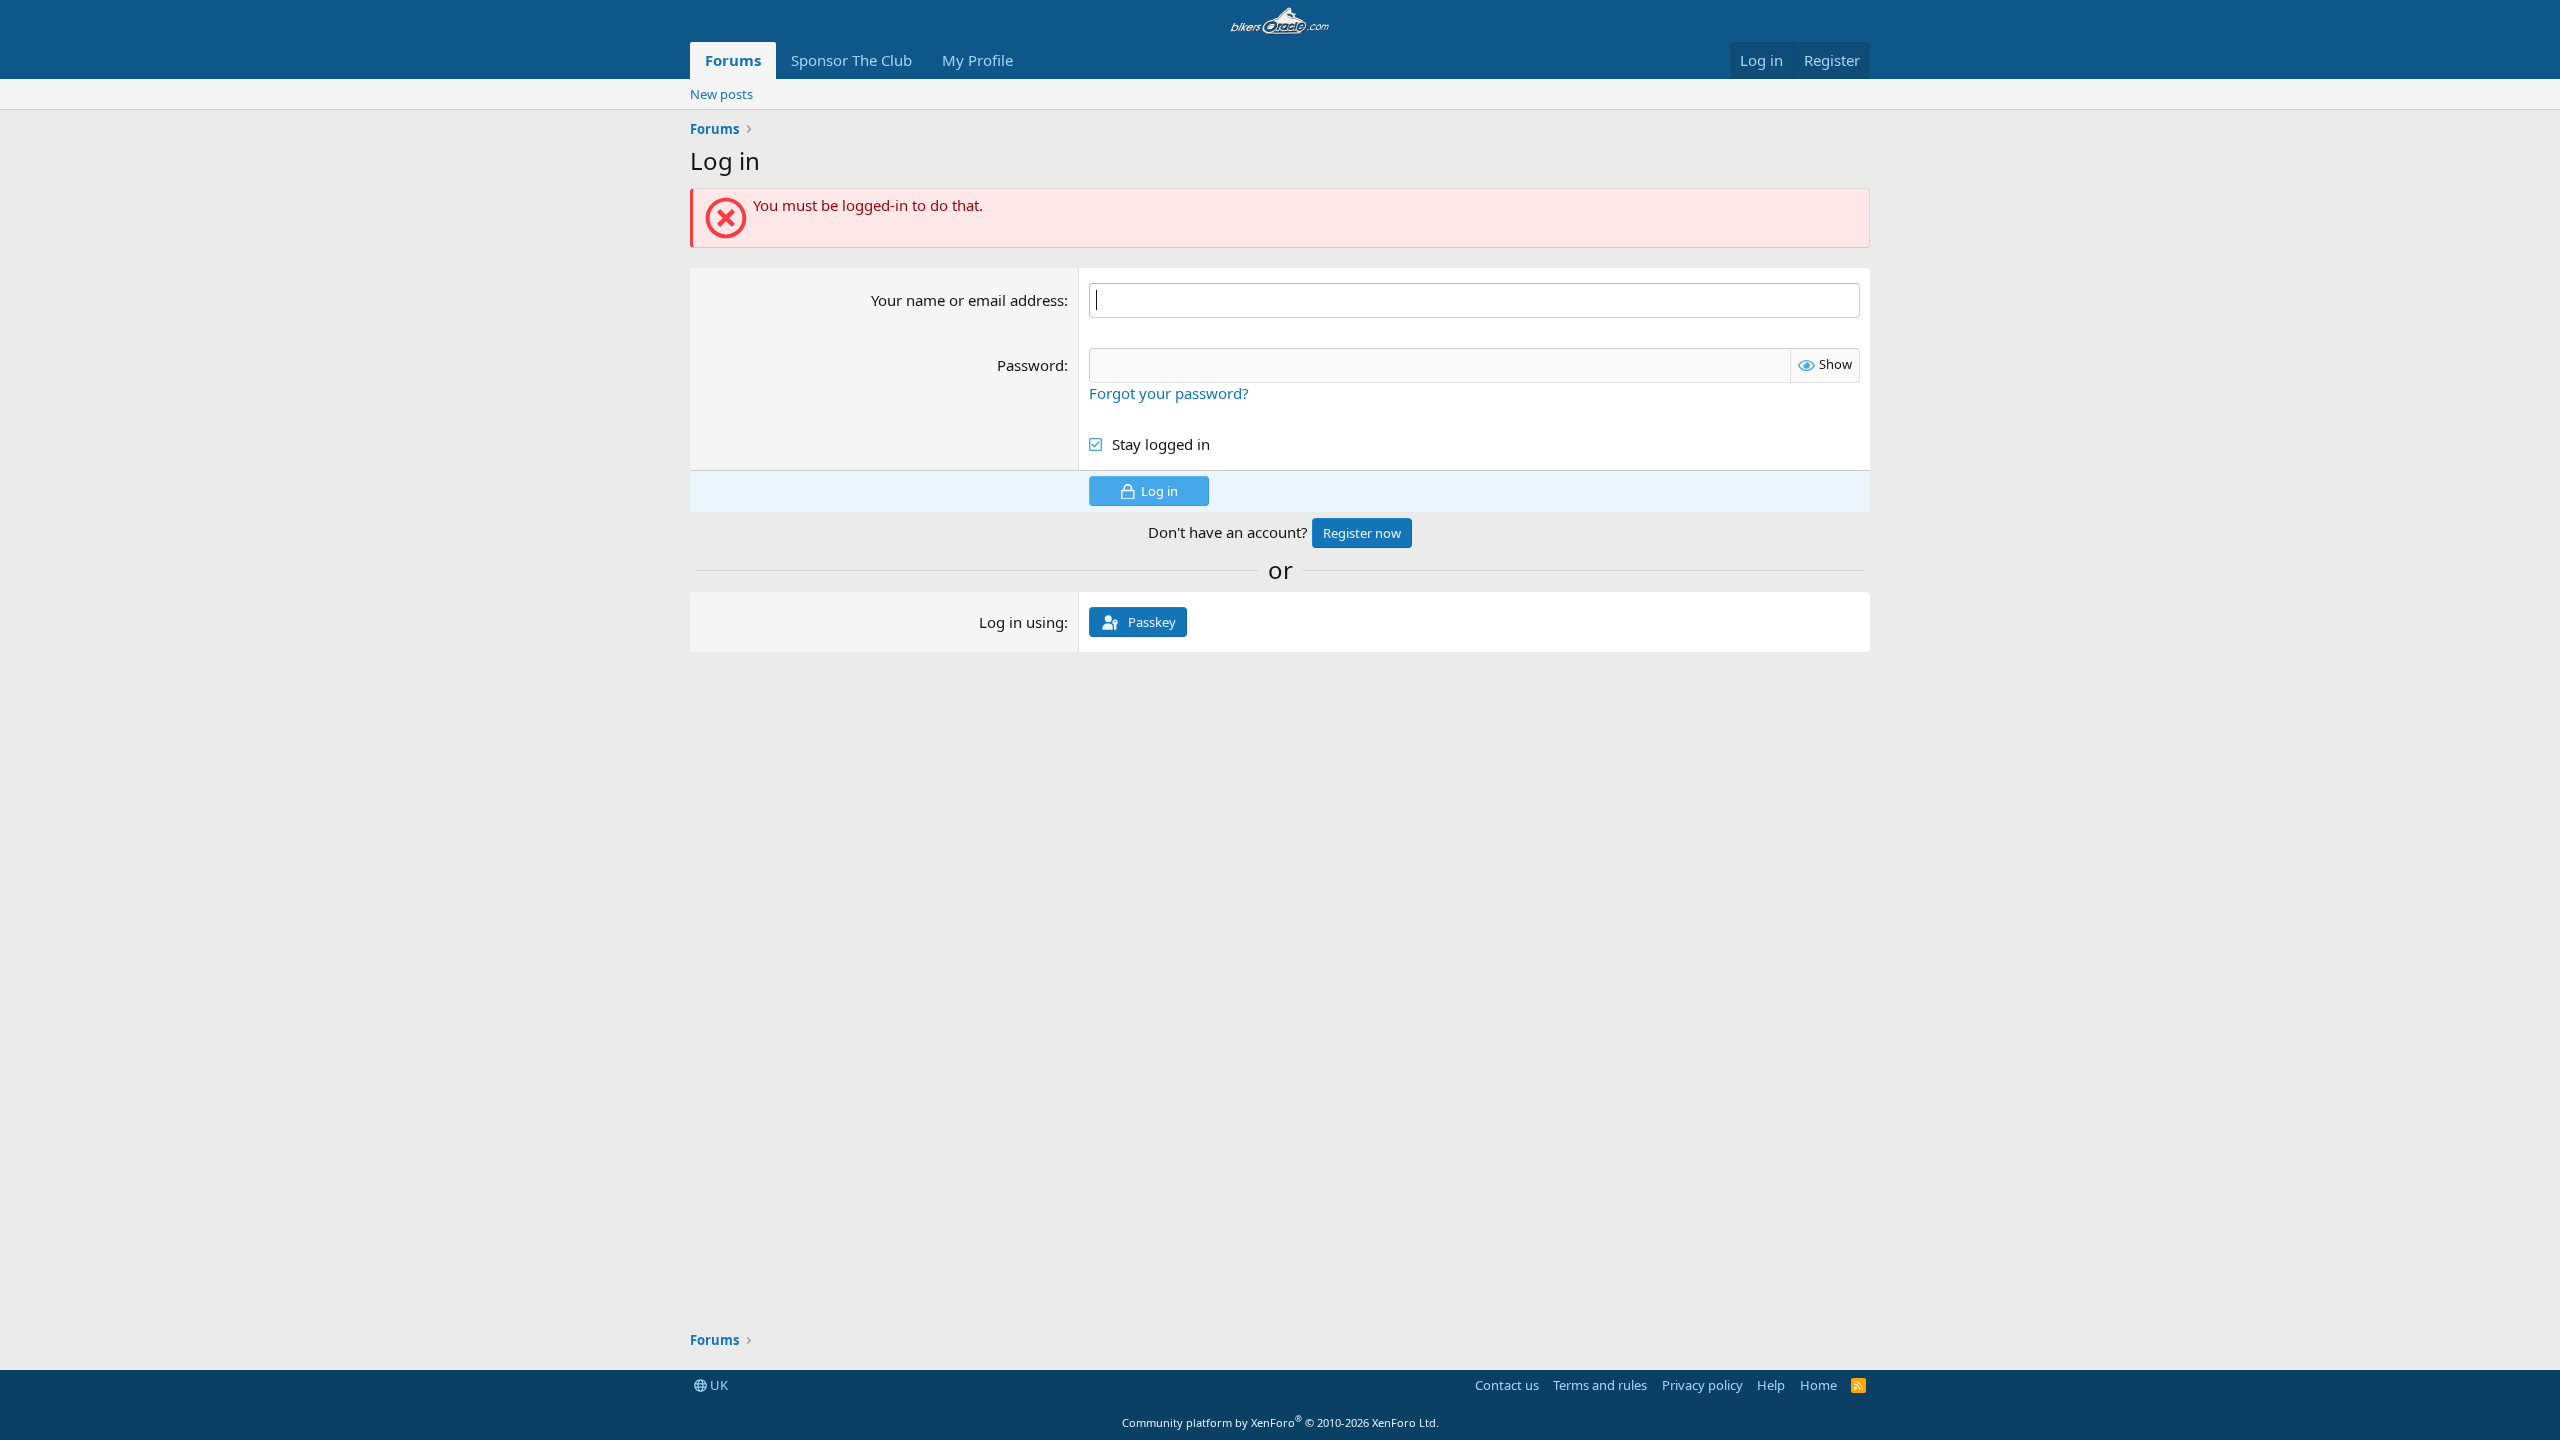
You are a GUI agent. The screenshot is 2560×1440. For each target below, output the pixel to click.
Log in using (1021, 622)
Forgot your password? (1169, 393)
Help (1771, 1385)
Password (1030, 365)
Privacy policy (1702, 1385)
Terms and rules (1600, 1385)
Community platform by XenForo (1280, 1422)
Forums (733, 60)
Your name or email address (967, 300)
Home (1818, 1385)
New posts (721, 94)
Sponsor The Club (851, 60)
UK (717, 1385)
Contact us (1507, 1385)
